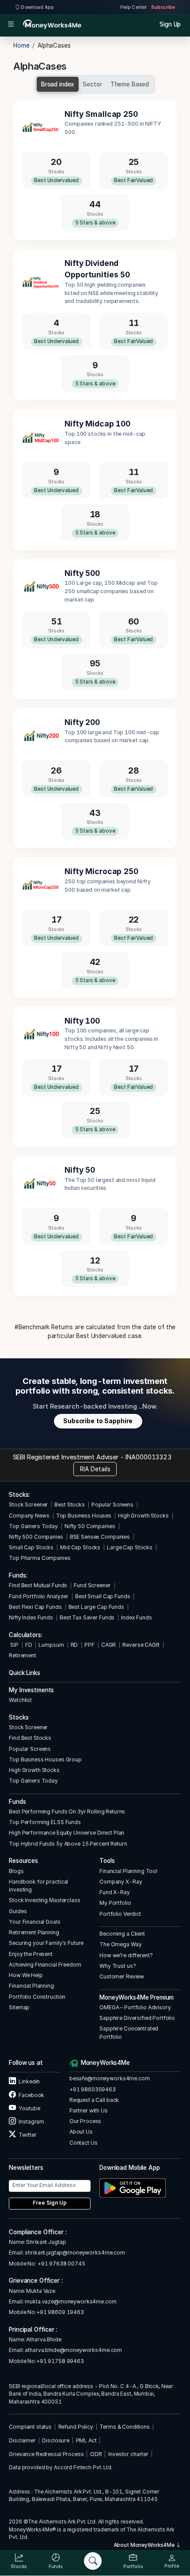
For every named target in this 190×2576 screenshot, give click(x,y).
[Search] (93, 2561)
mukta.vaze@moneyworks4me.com (70, 2301)
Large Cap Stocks (130, 1547)
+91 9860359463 (93, 2089)
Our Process (85, 2121)
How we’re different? (126, 1955)
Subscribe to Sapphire (98, 1421)
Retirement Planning (34, 1932)
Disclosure (56, 2440)
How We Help (26, 1975)
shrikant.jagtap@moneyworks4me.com (75, 2253)
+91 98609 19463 (60, 2312)
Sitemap (19, 2007)
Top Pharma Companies (40, 1558)
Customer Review (122, 1976)
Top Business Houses (84, 1516)
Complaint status (30, 2427)
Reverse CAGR (141, 1645)
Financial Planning (31, 1986)
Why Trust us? (118, 1966)
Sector (92, 84)
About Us (81, 2132)
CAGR (108, 1645)
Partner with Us (89, 2111)
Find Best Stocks (30, 1738)
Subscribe (163, 7)
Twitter (27, 2135)
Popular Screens (112, 1505)
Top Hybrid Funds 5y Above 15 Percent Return (68, 1844)
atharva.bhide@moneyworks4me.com (73, 2350)
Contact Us (84, 2143)
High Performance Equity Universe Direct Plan (66, 1833)
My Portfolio (115, 1903)
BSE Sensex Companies (100, 1537)
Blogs (16, 1871)
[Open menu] (11, 24)
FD (29, 1645)
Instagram (31, 2122)
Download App (37, 7)
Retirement (23, 1655)
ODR (96, 2454)
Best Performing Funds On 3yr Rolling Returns (67, 1811)
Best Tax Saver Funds (87, 1617)
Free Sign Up (50, 2203)
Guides (18, 1911)
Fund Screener (92, 1585)
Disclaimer (22, 2440)
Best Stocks (70, 1505)
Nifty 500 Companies (36, 1537)
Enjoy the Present (31, 1954)
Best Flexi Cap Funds (35, 1607)
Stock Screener (28, 1505)
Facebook (31, 2095)
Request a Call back (94, 2100)
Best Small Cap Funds (103, 1596)
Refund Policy (76, 2427)
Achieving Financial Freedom (45, 1965)
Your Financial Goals (34, 1922)
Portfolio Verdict (120, 1914)
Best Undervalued (56, 180)
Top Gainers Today (33, 1526)
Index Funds (137, 1617)
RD (74, 1645)
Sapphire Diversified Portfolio (137, 2018)
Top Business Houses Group (45, 1759)
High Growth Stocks (143, 1516)
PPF (89, 1645)
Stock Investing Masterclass (44, 1900)
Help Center (133, 7)
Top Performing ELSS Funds (45, 1822)
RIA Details (95, 1469)
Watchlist (20, 1700)
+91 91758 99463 (60, 2361)
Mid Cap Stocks (80, 1547)
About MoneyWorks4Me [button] (145, 2545)
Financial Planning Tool (128, 1871)
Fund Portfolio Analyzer (39, 1596)
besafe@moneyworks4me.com (110, 2078)
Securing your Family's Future (46, 1943)
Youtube (29, 2108)
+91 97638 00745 (61, 2264)
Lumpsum (51, 1645)
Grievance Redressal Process (46, 2454)
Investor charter (128, 2454)
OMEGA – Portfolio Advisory (135, 2007)
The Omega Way (120, 1944)
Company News (29, 1516)
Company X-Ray (121, 1882)
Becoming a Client (122, 1934)
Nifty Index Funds (31, 1617)
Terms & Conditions (125, 2427)
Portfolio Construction (37, 1997)
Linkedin (29, 2081)
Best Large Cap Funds (96, 1607)
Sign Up (170, 24)
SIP (13, 1645)
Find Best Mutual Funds (38, 1585)
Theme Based (130, 84)
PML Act (86, 2440)
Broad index (58, 84)
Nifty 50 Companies (90, 1526)
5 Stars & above (95, 223)
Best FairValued (133, 180)
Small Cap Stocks (31, 1547)
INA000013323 (148, 1457)
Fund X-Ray (115, 1892)
